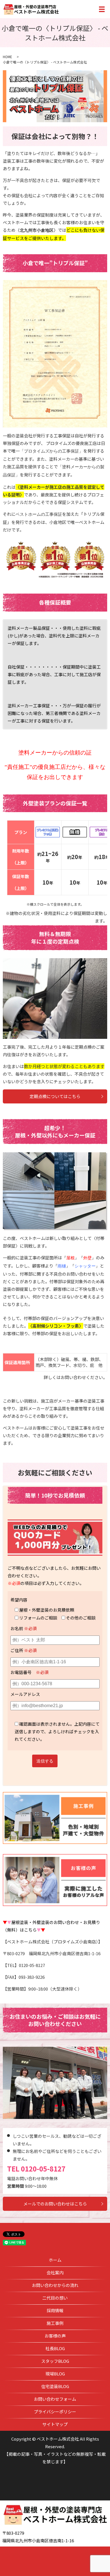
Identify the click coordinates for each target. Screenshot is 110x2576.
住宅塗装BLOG (55, 2386)
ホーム (55, 2260)
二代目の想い (55, 2298)
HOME (7, 57)
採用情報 (55, 2310)
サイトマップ (55, 2424)
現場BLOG (55, 2374)
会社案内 (55, 2272)
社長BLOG (55, 2348)
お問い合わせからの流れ (55, 2285)
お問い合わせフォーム (55, 2399)
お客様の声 (55, 2336)
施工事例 (55, 2323)
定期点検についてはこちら (55, 1096)
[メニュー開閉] (102, 9)
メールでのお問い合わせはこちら (55, 2204)
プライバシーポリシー (55, 2412)
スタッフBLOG (55, 2361)
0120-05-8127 (43, 2169)
